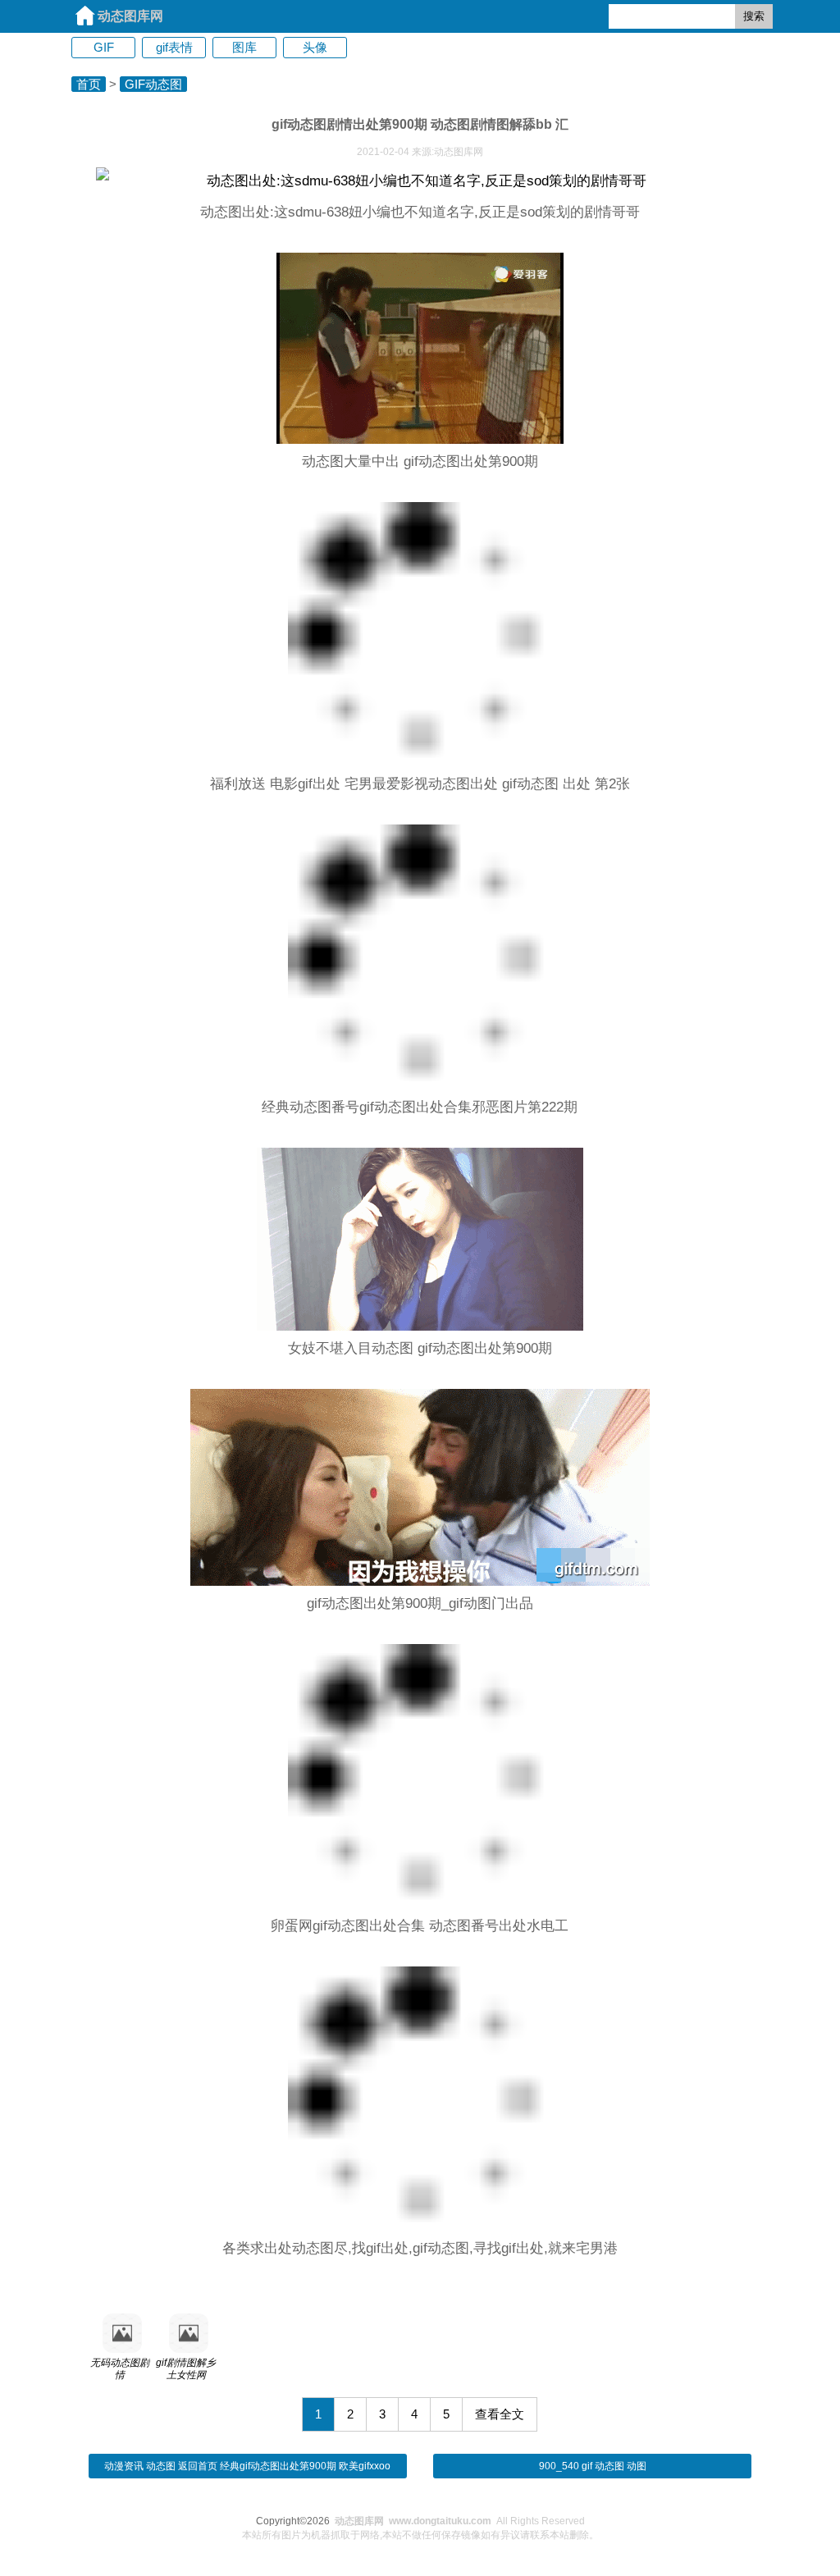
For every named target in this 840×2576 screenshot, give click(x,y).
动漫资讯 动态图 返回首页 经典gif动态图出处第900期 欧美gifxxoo (247, 2466)
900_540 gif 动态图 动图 (593, 2466)
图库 (244, 47)
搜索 (754, 16)
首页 (89, 84)
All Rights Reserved (460, 2521)
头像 (315, 47)
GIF (104, 47)
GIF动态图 (153, 84)
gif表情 (174, 47)
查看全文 (500, 2414)
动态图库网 (130, 16)
